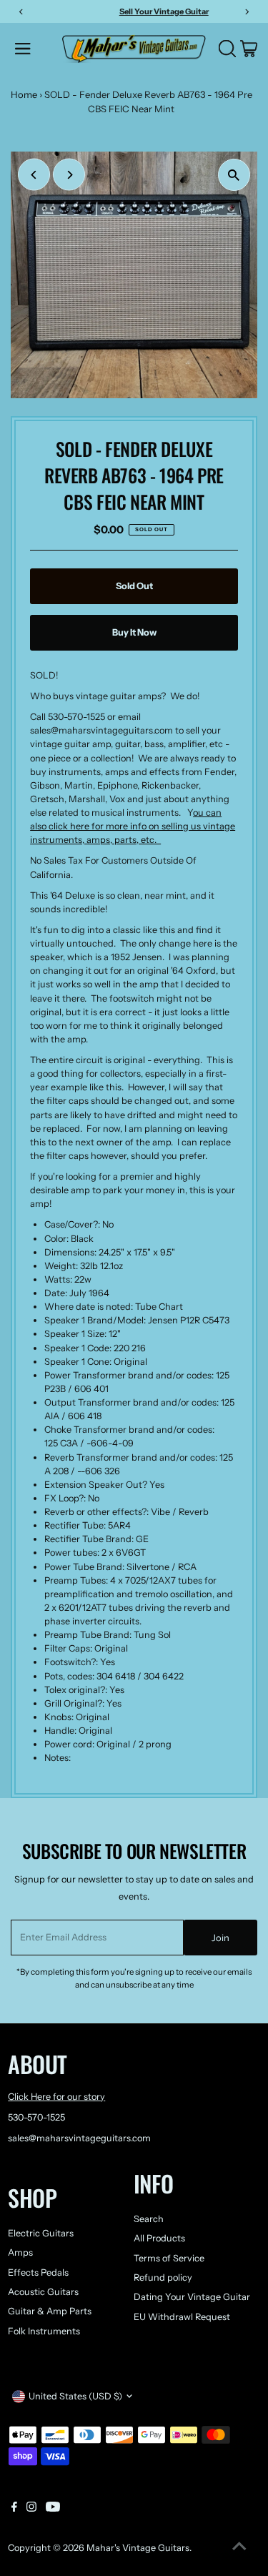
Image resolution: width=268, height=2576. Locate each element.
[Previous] (34, 175)
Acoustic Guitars (43, 2292)
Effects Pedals (38, 2272)
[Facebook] (14, 2509)
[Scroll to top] (239, 2547)
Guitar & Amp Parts (50, 2311)
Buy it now (134, 632)
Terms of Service (169, 2258)
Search (149, 2219)
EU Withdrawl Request (182, 2317)
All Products (159, 2238)
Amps (20, 2252)
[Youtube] (53, 2509)
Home (24, 94)
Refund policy (163, 2278)
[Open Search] (227, 49)
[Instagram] (31, 2509)
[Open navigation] (34, 49)
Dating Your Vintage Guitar (192, 2297)
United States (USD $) (75, 2396)
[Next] (69, 175)
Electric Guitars (41, 2233)
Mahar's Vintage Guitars (138, 2548)
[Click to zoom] (234, 175)
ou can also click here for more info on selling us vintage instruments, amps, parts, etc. (133, 826)
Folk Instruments (44, 2331)
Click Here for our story (56, 2097)
